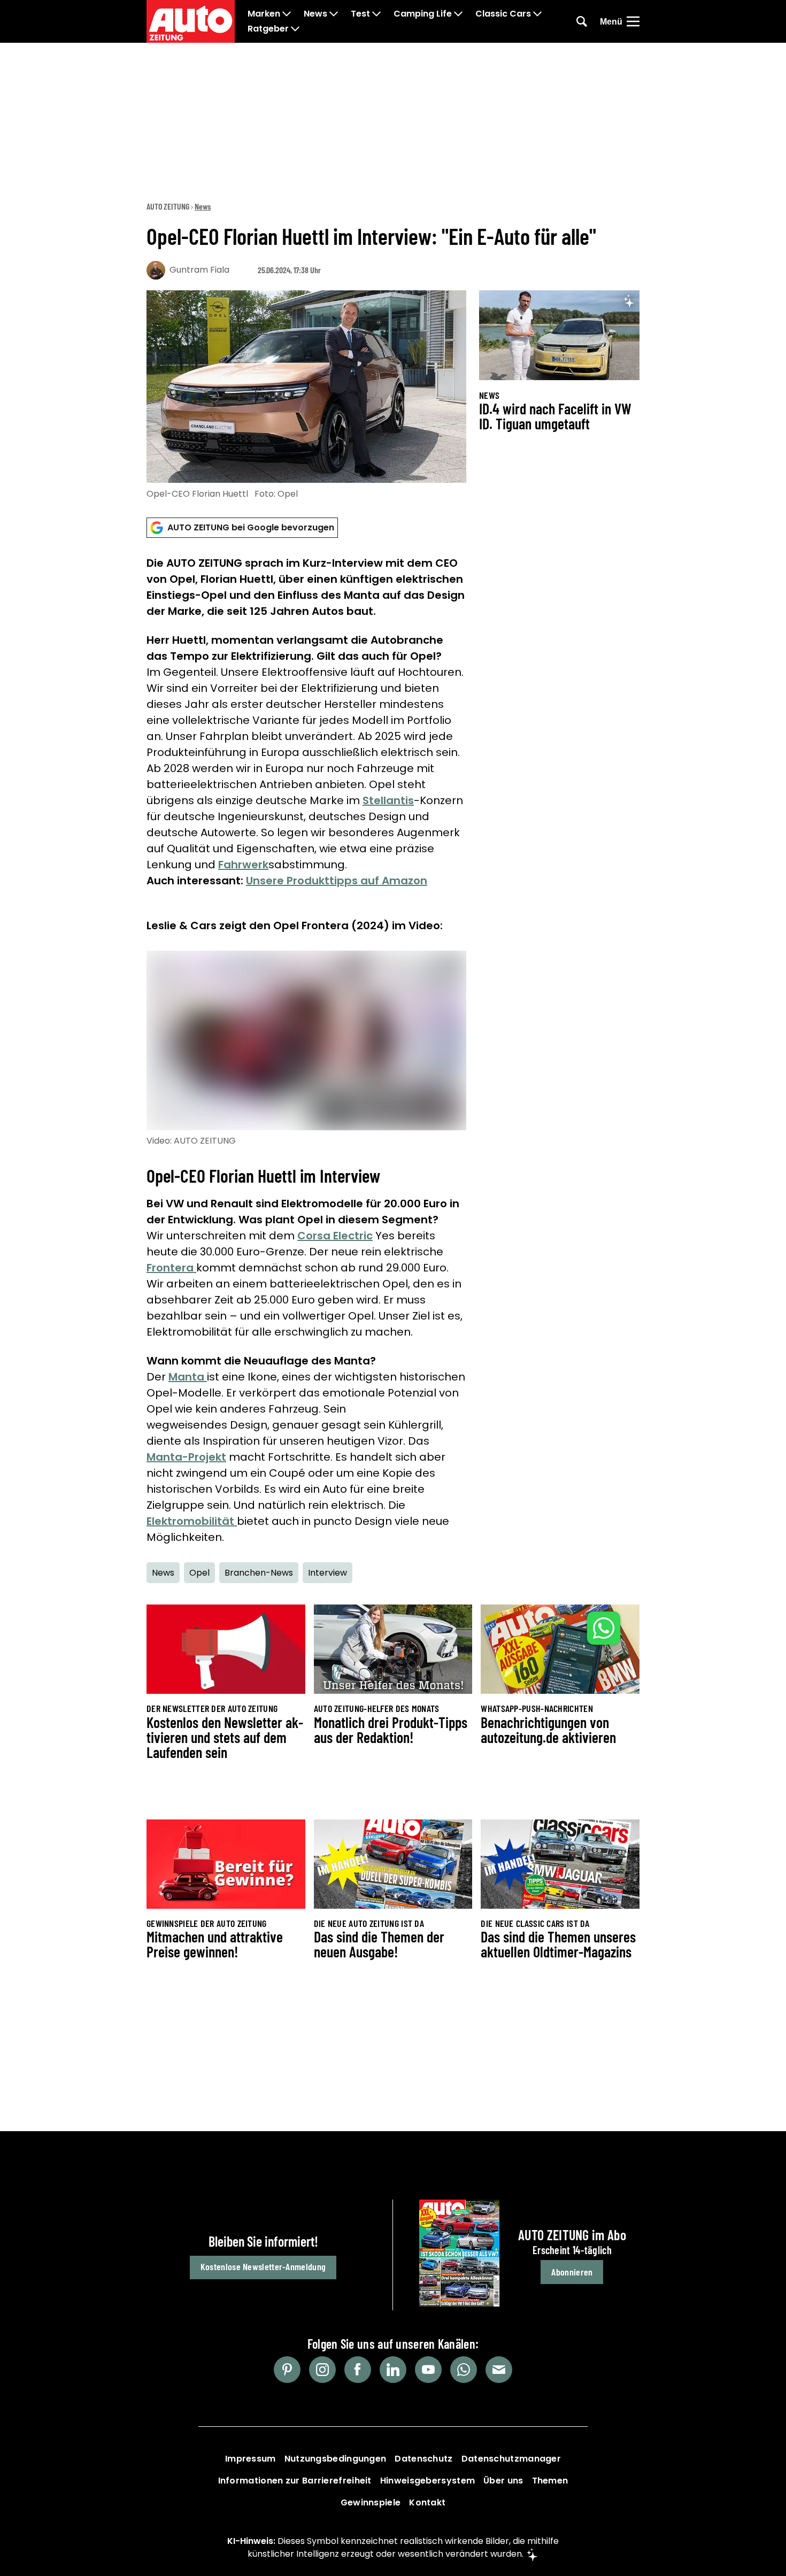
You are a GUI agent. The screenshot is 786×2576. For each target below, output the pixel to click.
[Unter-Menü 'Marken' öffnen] (287, 14)
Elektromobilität (192, 1521)
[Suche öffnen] (582, 21)
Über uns (503, 2481)
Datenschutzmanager (511, 2459)
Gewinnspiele (371, 2502)
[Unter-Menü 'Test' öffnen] (376, 14)
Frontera (171, 1268)
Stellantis (388, 800)
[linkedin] (393, 2370)
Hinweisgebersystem (427, 2481)
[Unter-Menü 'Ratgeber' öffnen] (295, 29)
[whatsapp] (464, 2370)
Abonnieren (572, 2272)
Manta (188, 1377)
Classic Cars (503, 14)
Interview (327, 1573)
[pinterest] (287, 2370)
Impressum (251, 2459)
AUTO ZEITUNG (168, 206)
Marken (264, 14)
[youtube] (428, 2370)
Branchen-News (259, 1573)
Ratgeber (268, 29)
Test (360, 14)
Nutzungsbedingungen (336, 2459)
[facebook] (358, 2370)
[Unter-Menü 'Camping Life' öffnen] (458, 14)
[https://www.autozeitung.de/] (191, 21)
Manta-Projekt (186, 1457)
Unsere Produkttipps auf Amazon (337, 881)
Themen (550, 2481)
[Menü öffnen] (633, 21)
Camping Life (423, 14)
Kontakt (427, 2502)
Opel (199, 1573)
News (315, 14)
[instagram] (322, 2370)
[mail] (499, 2370)
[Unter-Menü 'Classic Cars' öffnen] (537, 14)
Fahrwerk (243, 865)
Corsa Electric (335, 1236)
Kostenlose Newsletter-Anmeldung (263, 2266)
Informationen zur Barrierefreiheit (295, 2481)
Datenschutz (423, 2459)
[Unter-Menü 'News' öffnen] (334, 14)
